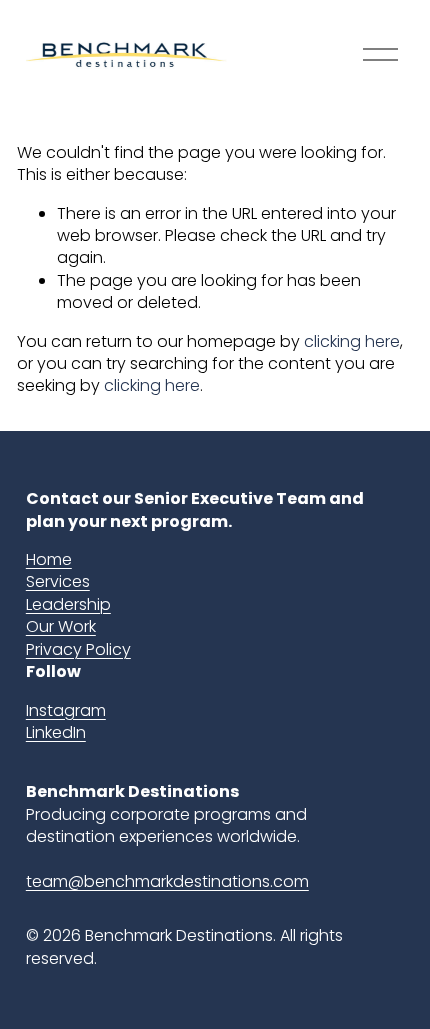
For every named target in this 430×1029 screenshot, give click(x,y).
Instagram (66, 711)
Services (58, 582)
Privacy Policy (78, 650)
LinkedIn (56, 733)
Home (49, 560)
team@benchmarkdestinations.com (167, 882)
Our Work (61, 627)
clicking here (352, 341)
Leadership (68, 605)
